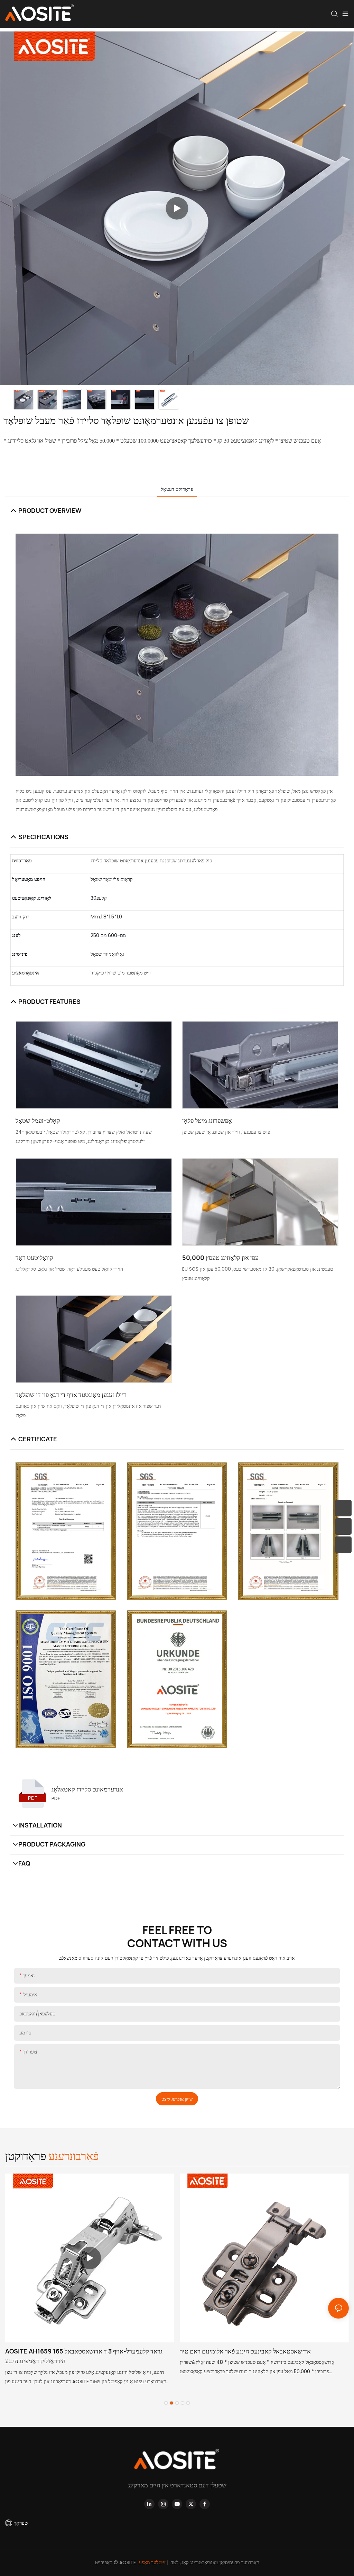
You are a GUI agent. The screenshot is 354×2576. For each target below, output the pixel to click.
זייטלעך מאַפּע (153, 2563)
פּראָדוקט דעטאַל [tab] (177, 489)
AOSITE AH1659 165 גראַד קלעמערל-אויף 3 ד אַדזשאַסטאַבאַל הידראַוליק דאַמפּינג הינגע (84, 2356)
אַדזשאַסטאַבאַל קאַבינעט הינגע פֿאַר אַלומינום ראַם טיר (245, 2351)
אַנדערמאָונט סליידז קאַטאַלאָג (87, 1789)
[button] (166, 2403)
